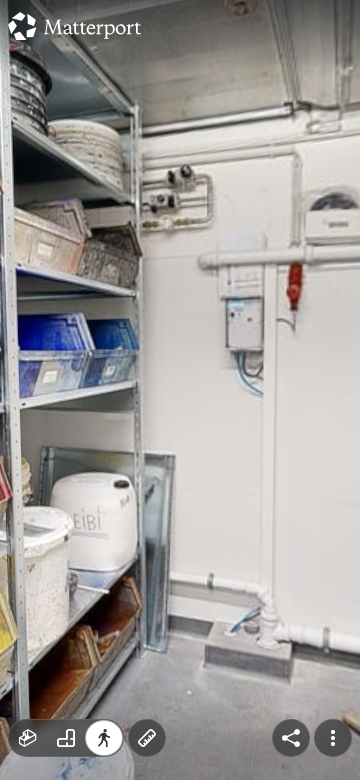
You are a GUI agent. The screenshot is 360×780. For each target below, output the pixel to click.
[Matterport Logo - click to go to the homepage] (74, 26)
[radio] (28, 738)
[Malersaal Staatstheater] (180, 390)
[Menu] (333, 738)
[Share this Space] (291, 738)
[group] (66, 738)
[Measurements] (147, 738)
